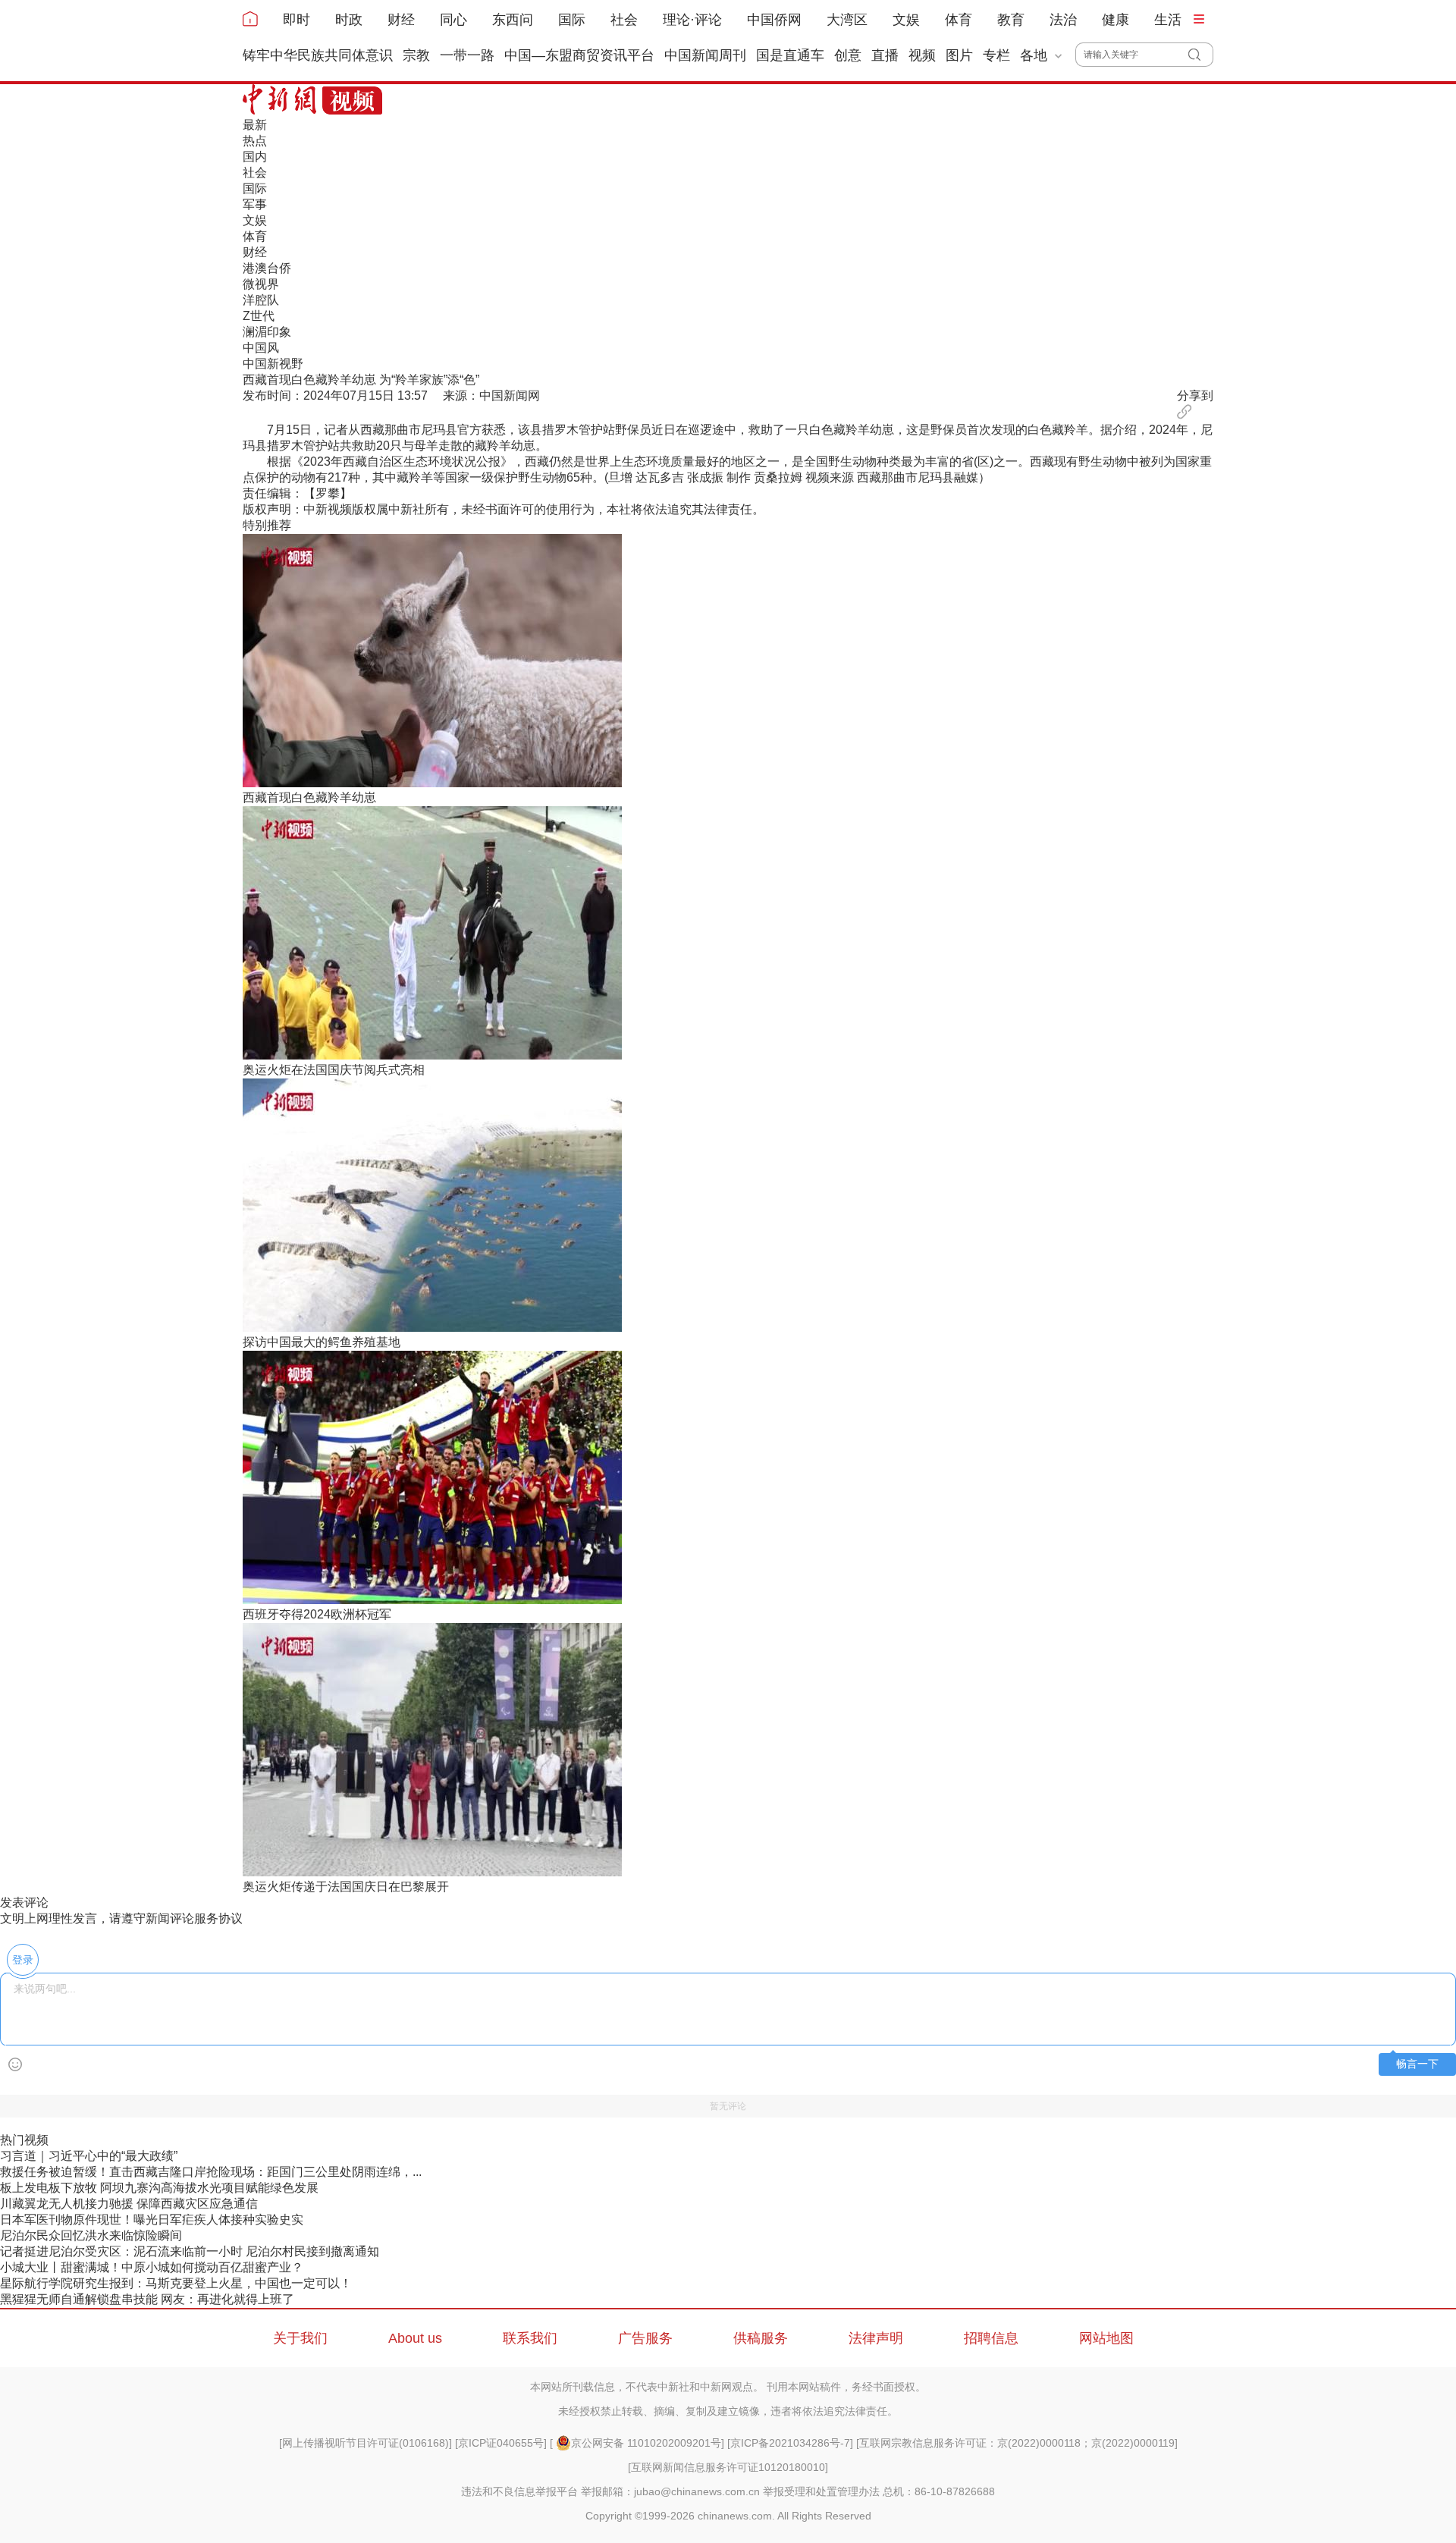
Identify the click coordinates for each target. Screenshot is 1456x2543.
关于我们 (300, 2338)
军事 (255, 204)
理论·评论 (692, 20)
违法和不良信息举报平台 (519, 2491)
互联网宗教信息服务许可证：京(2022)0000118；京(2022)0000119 (1017, 2443)
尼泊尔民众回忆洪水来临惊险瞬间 (91, 2235)
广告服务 (645, 2338)
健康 (1116, 20)
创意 (848, 55)
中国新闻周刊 (705, 55)
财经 (401, 20)
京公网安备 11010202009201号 (646, 2443)
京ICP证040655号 (501, 2443)
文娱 (906, 20)
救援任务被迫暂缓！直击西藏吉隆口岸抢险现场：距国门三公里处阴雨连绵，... (211, 2172)
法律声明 (876, 2338)
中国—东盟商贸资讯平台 (579, 55)
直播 (885, 55)
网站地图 (1106, 2338)
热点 (255, 141)
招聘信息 (991, 2338)
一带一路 (467, 55)
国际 (572, 20)
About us (415, 2338)
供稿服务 (761, 2338)
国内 (255, 157)
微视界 (261, 284)
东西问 (513, 20)
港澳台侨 (267, 268)
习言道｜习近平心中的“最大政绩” (89, 2156)
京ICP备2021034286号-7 (790, 2443)
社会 (624, 20)
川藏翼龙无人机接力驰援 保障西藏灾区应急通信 (129, 2204)
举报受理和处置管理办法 (821, 2491)
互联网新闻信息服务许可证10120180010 (728, 2467)
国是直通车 (790, 55)
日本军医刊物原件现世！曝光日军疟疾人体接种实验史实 (152, 2220)
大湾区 (847, 20)
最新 (255, 125)
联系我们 (530, 2338)
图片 (959, 55)
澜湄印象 (267, 332)
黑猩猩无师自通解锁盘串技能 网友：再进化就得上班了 (147, 2299)
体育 (959, 20)
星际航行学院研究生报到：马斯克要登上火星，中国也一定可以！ (176, 2283)
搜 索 (1201, 55)
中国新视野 (273, 364)
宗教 (416, 55)
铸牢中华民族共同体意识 (318, 55)
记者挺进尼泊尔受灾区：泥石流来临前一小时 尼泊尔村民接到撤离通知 (190, 2251)
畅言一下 (1417, 2064)
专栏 (996, 55)
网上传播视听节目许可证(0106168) (366, 2443)
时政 (349, 20)
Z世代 (259, 316)
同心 (453, 20)
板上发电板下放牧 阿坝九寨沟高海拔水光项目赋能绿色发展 (159, 2188)
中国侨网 (774, 20)
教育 (1011, 20)
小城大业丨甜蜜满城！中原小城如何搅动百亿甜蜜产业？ (152, 2267)
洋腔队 (261, 300)
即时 (297, 20)
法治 (1063, 20)
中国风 (261, 348)
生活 (1168, 20)
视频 (922, 55)
